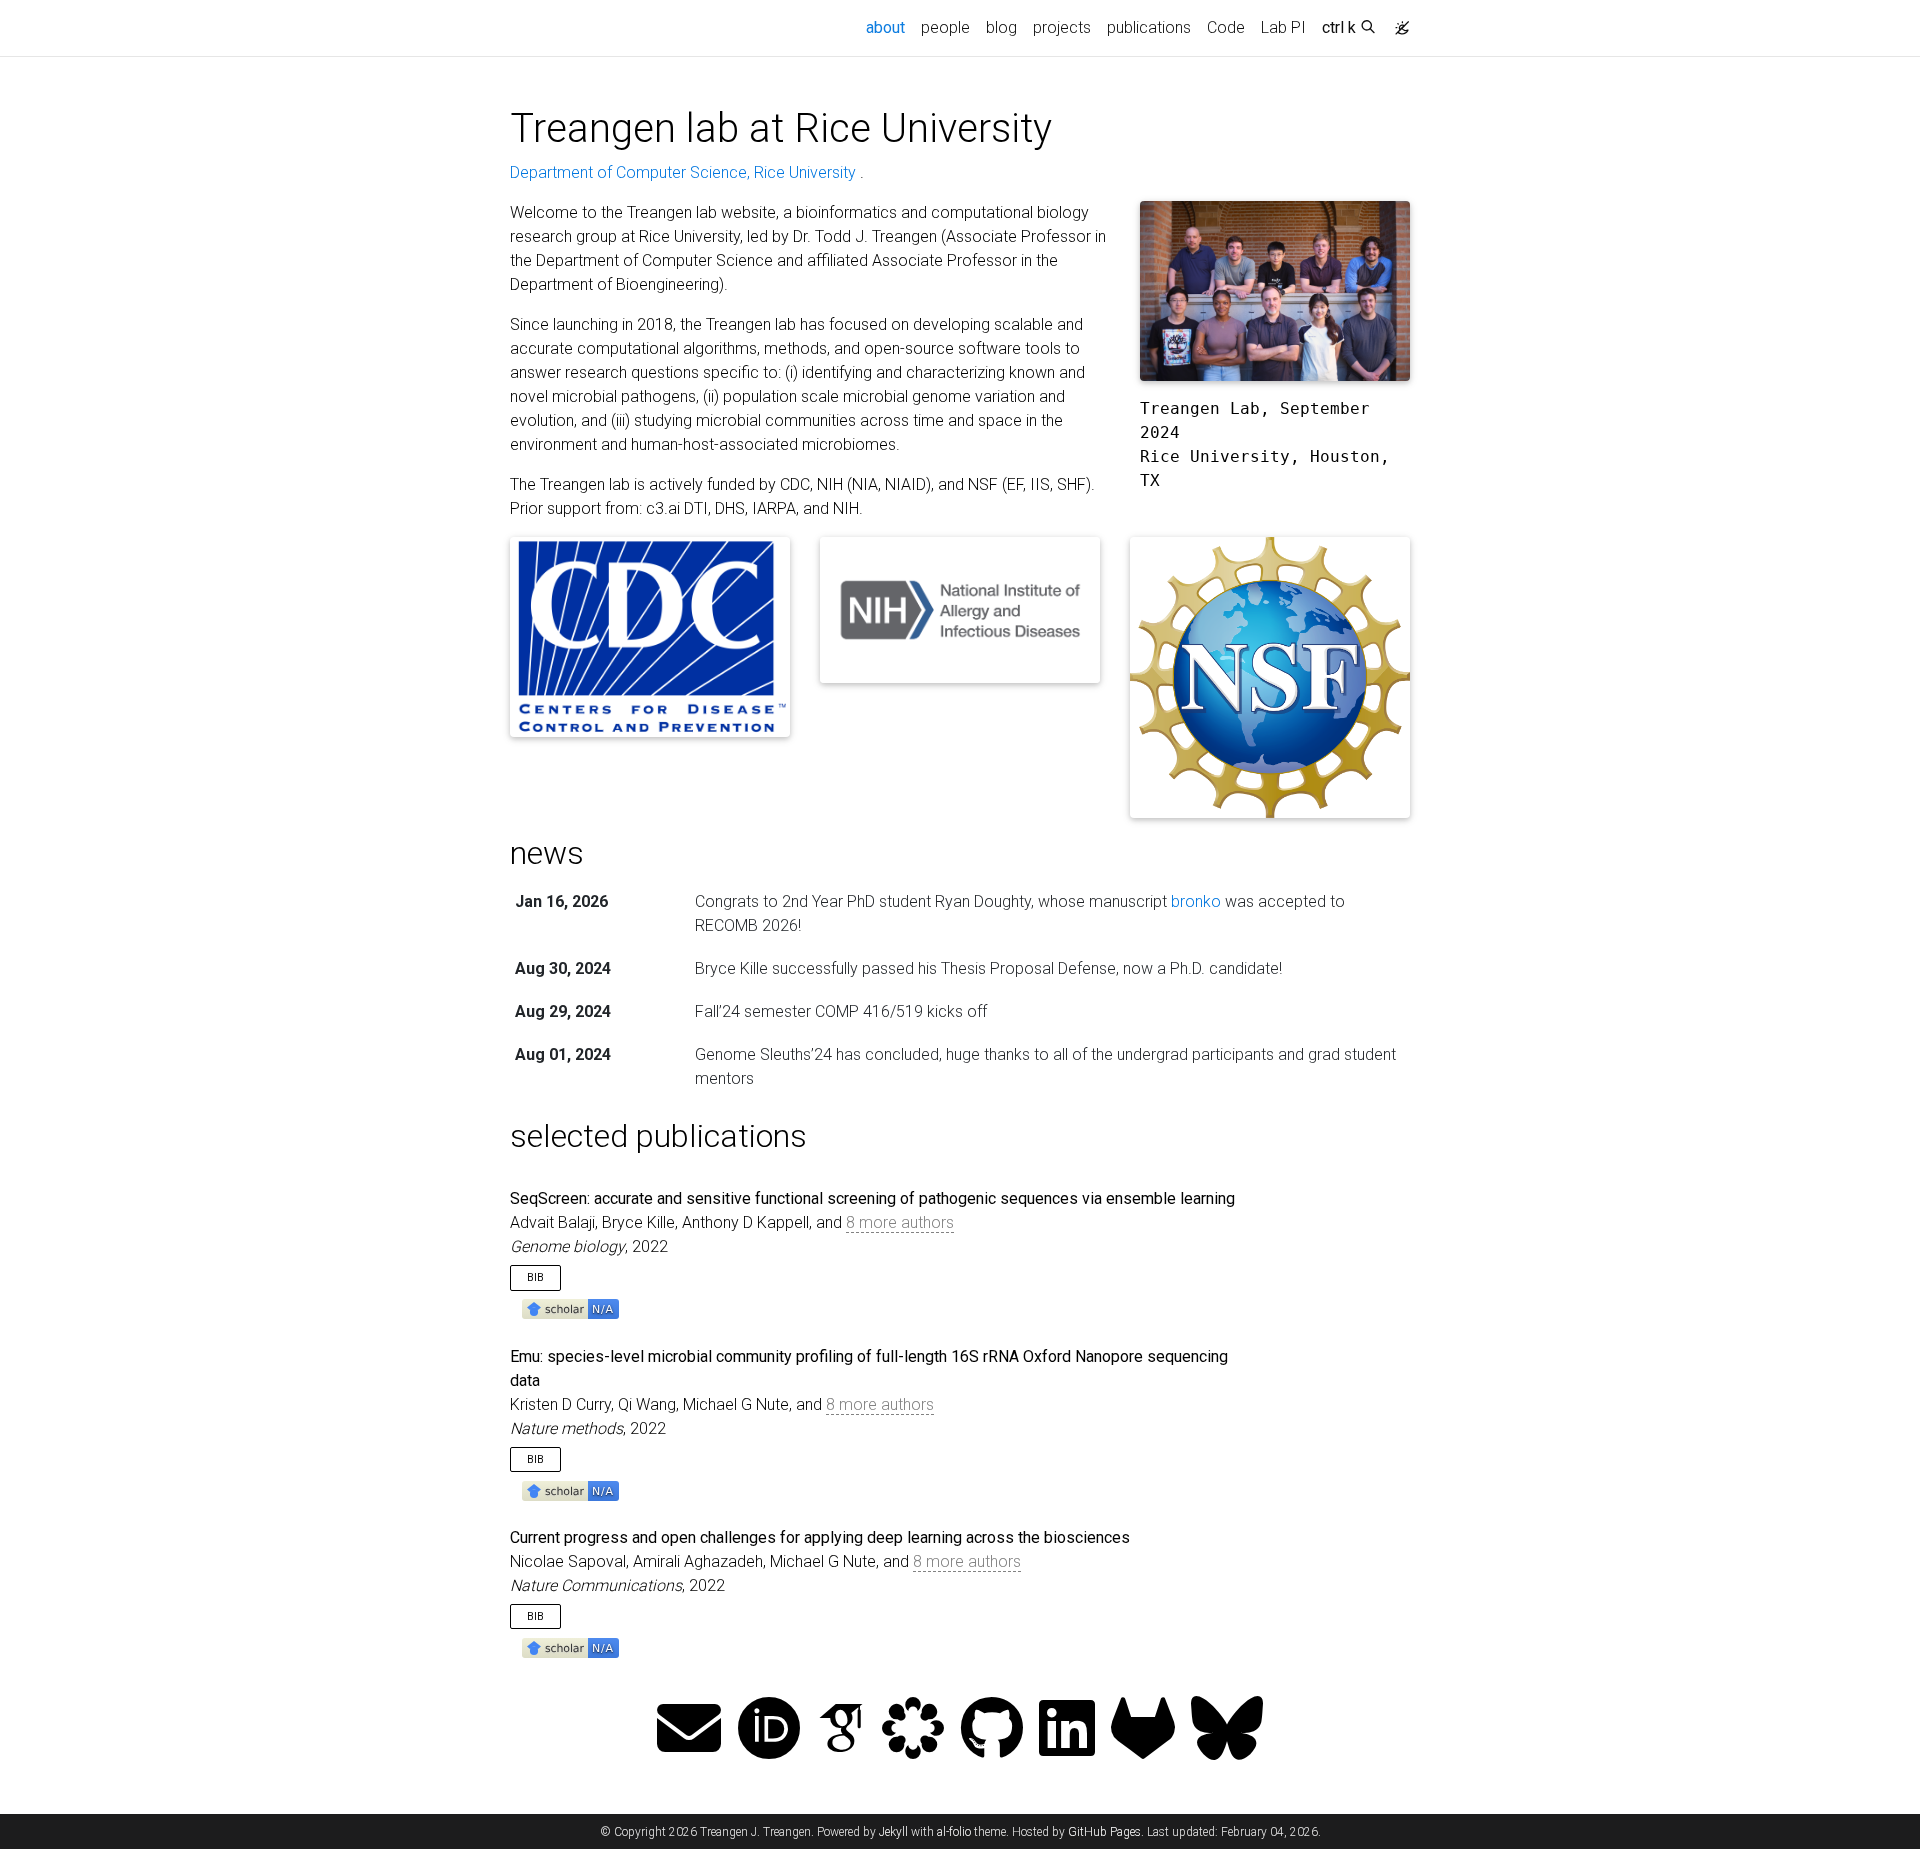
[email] (689, 1730)
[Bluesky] (1227, 1730)
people (945, 27)
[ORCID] (769, 1730)
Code (1226, 27)
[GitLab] (1143, 1730)
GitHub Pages (1104, 1832)
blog (1001, 27)
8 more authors (900, 1222)
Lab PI (1283, 27)
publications (1149, 27)
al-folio (954, 1832)
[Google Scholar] (841, 1730)
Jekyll (893, 1832)
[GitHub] (992, 1730)
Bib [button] (535, 1277)
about (889, 27)
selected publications (658, 1136)
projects (1062, 27)
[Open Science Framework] (913, 1730)
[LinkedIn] (1067, 1730)
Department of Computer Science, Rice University (685, 172)
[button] (570, 1308)
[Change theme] (1397, 22)
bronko (1196, 901)
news (547, 853)
